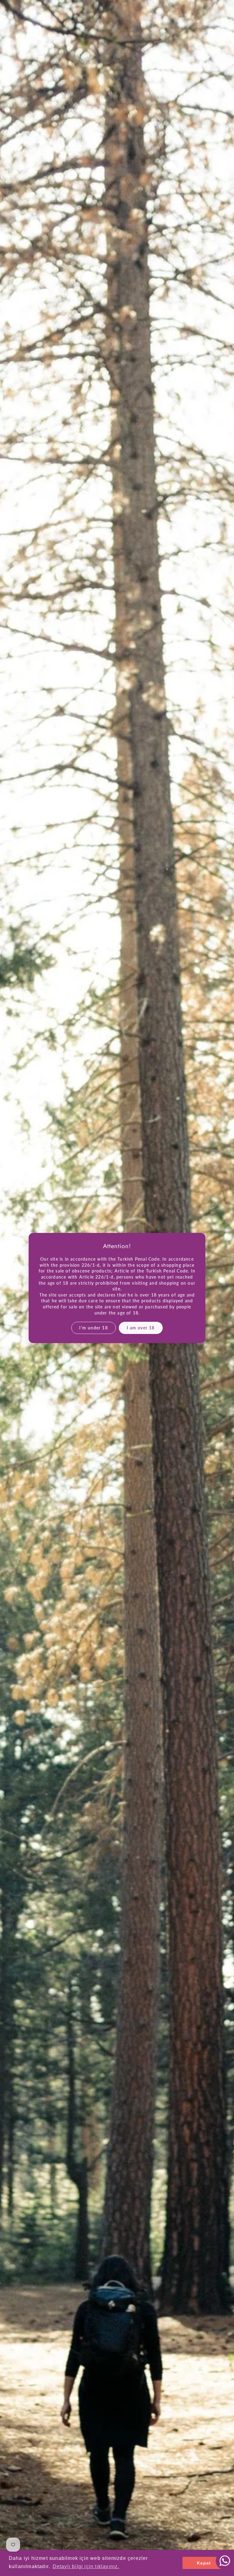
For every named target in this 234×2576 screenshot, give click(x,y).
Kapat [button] (204, 2563)
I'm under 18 (94, 1328)
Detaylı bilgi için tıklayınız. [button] (86, 2566)
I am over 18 (141, 1328)
